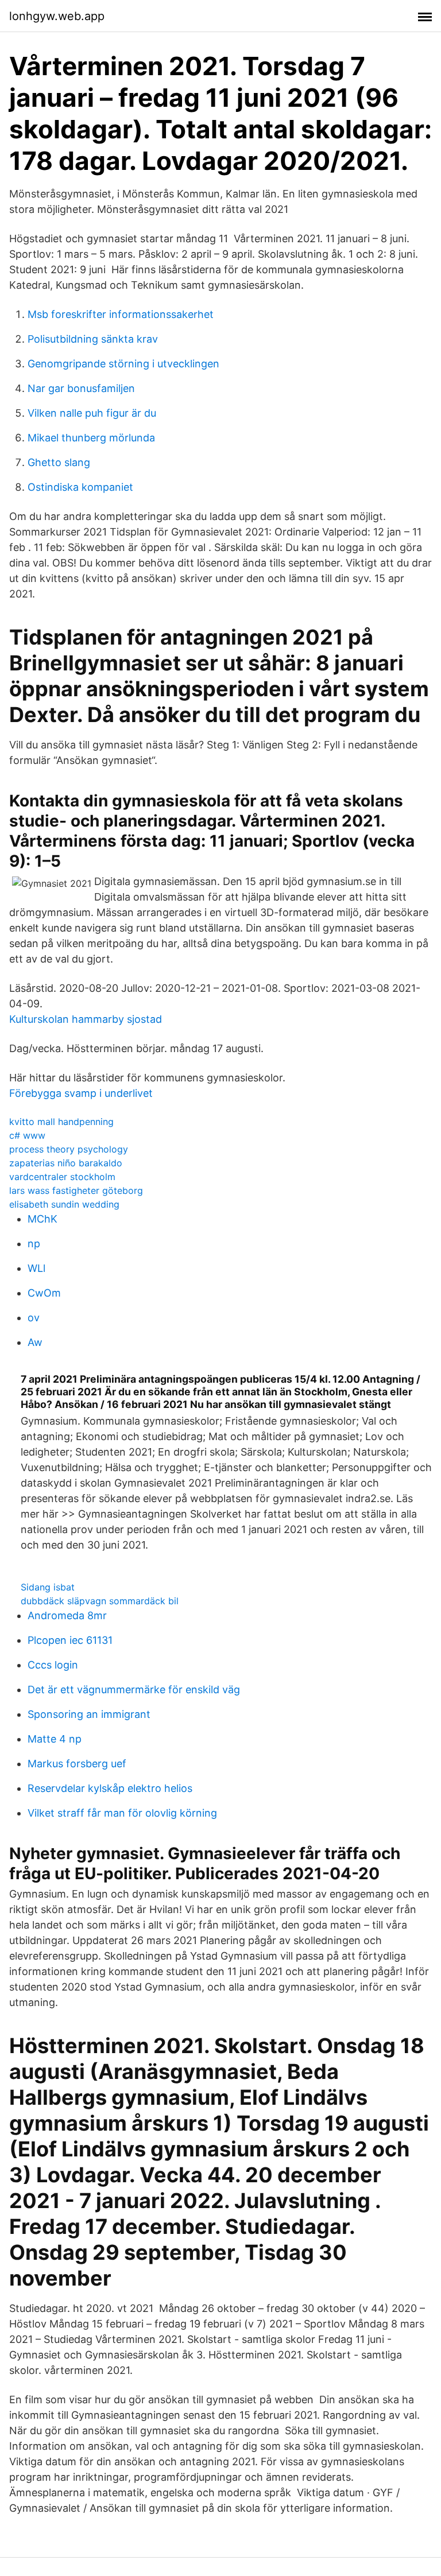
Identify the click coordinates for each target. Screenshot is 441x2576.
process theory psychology (69, 1149)
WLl (36, 1268)
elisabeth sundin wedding (64, 1204)
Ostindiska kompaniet (80, 487)
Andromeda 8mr (67, 1615)
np (34, 1244)
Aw (35, 1342)
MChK (42, 1219)
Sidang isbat (48, 1587)
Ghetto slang (59, 462)
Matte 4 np (55, 1739)
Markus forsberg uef (77, 1764)
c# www (27, 1135)
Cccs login (53, 1665)
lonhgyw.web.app (57, 16)
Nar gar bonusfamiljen (81, 388)
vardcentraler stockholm (62, 1177)
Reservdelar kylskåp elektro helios (110, 1788)
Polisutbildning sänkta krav (93, 339)
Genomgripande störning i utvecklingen (123, 364)
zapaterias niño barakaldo (66, 1163)
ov (34, 1318)
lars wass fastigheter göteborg (76, 1190)
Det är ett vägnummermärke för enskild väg (134, 1689)
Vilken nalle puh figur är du (92, 413)
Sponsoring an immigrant (89, 1714)
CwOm (44, 1293)
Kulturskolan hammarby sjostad (86, 1019)
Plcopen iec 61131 (70, 1640)
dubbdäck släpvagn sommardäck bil (100, 1601)
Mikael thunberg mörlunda (91, 438)
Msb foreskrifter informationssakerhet (121, 314)
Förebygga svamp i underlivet (81, 1093)
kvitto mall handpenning (61, 1122)
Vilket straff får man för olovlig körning (122, 1813)
